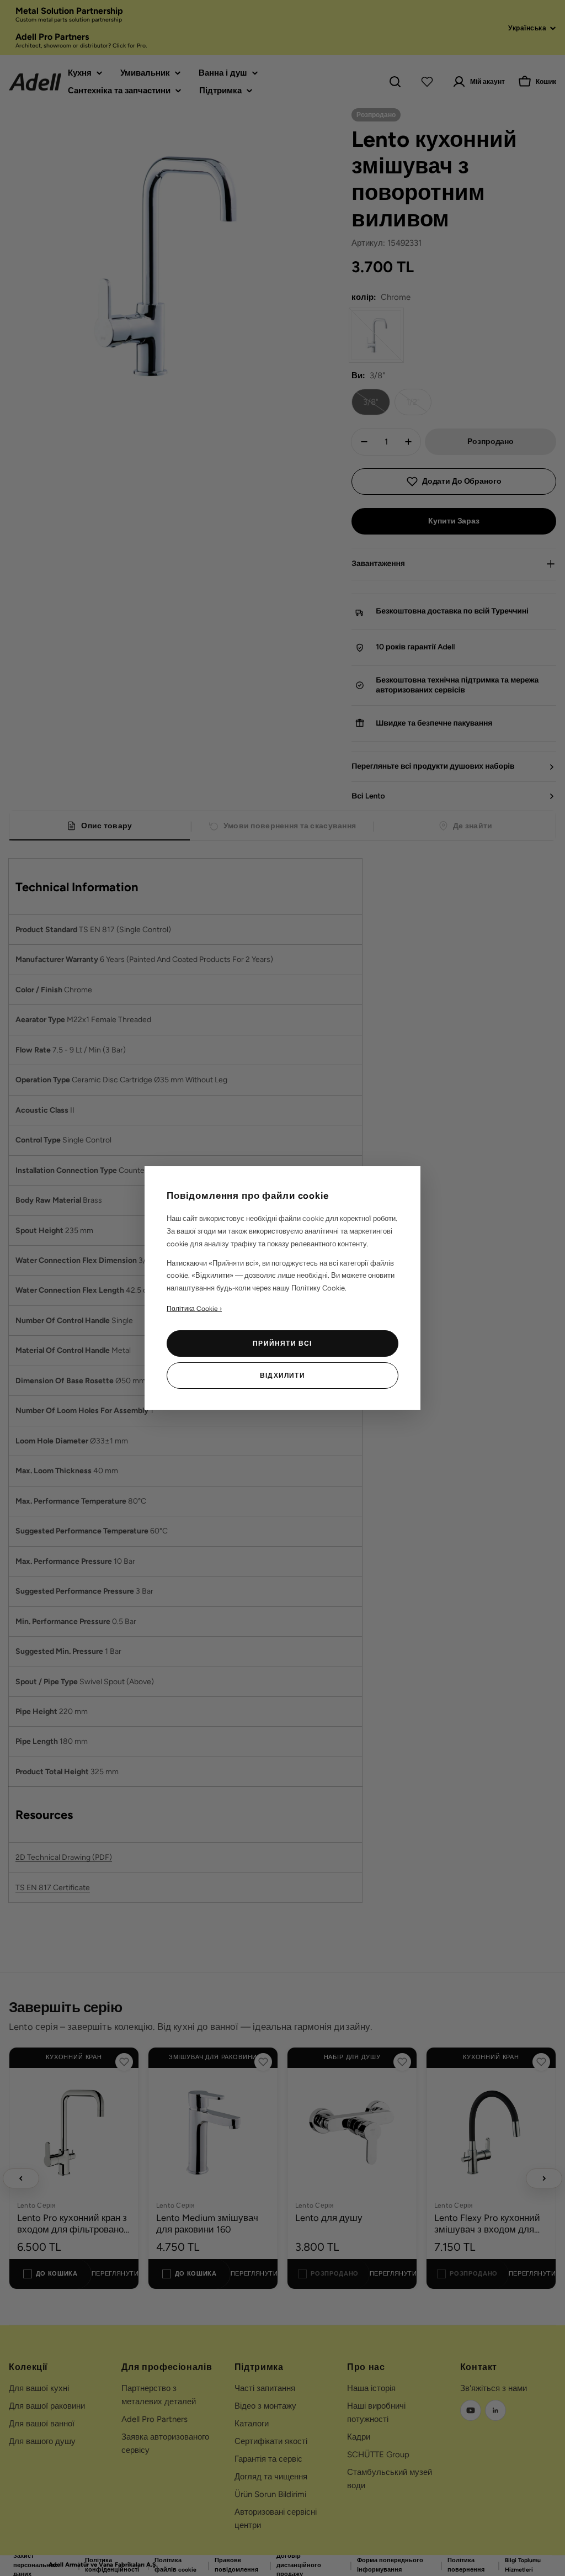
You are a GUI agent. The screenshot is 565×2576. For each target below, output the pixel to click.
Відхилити (282, 1376)
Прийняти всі (282, 1343)
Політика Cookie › (194, 1309)
